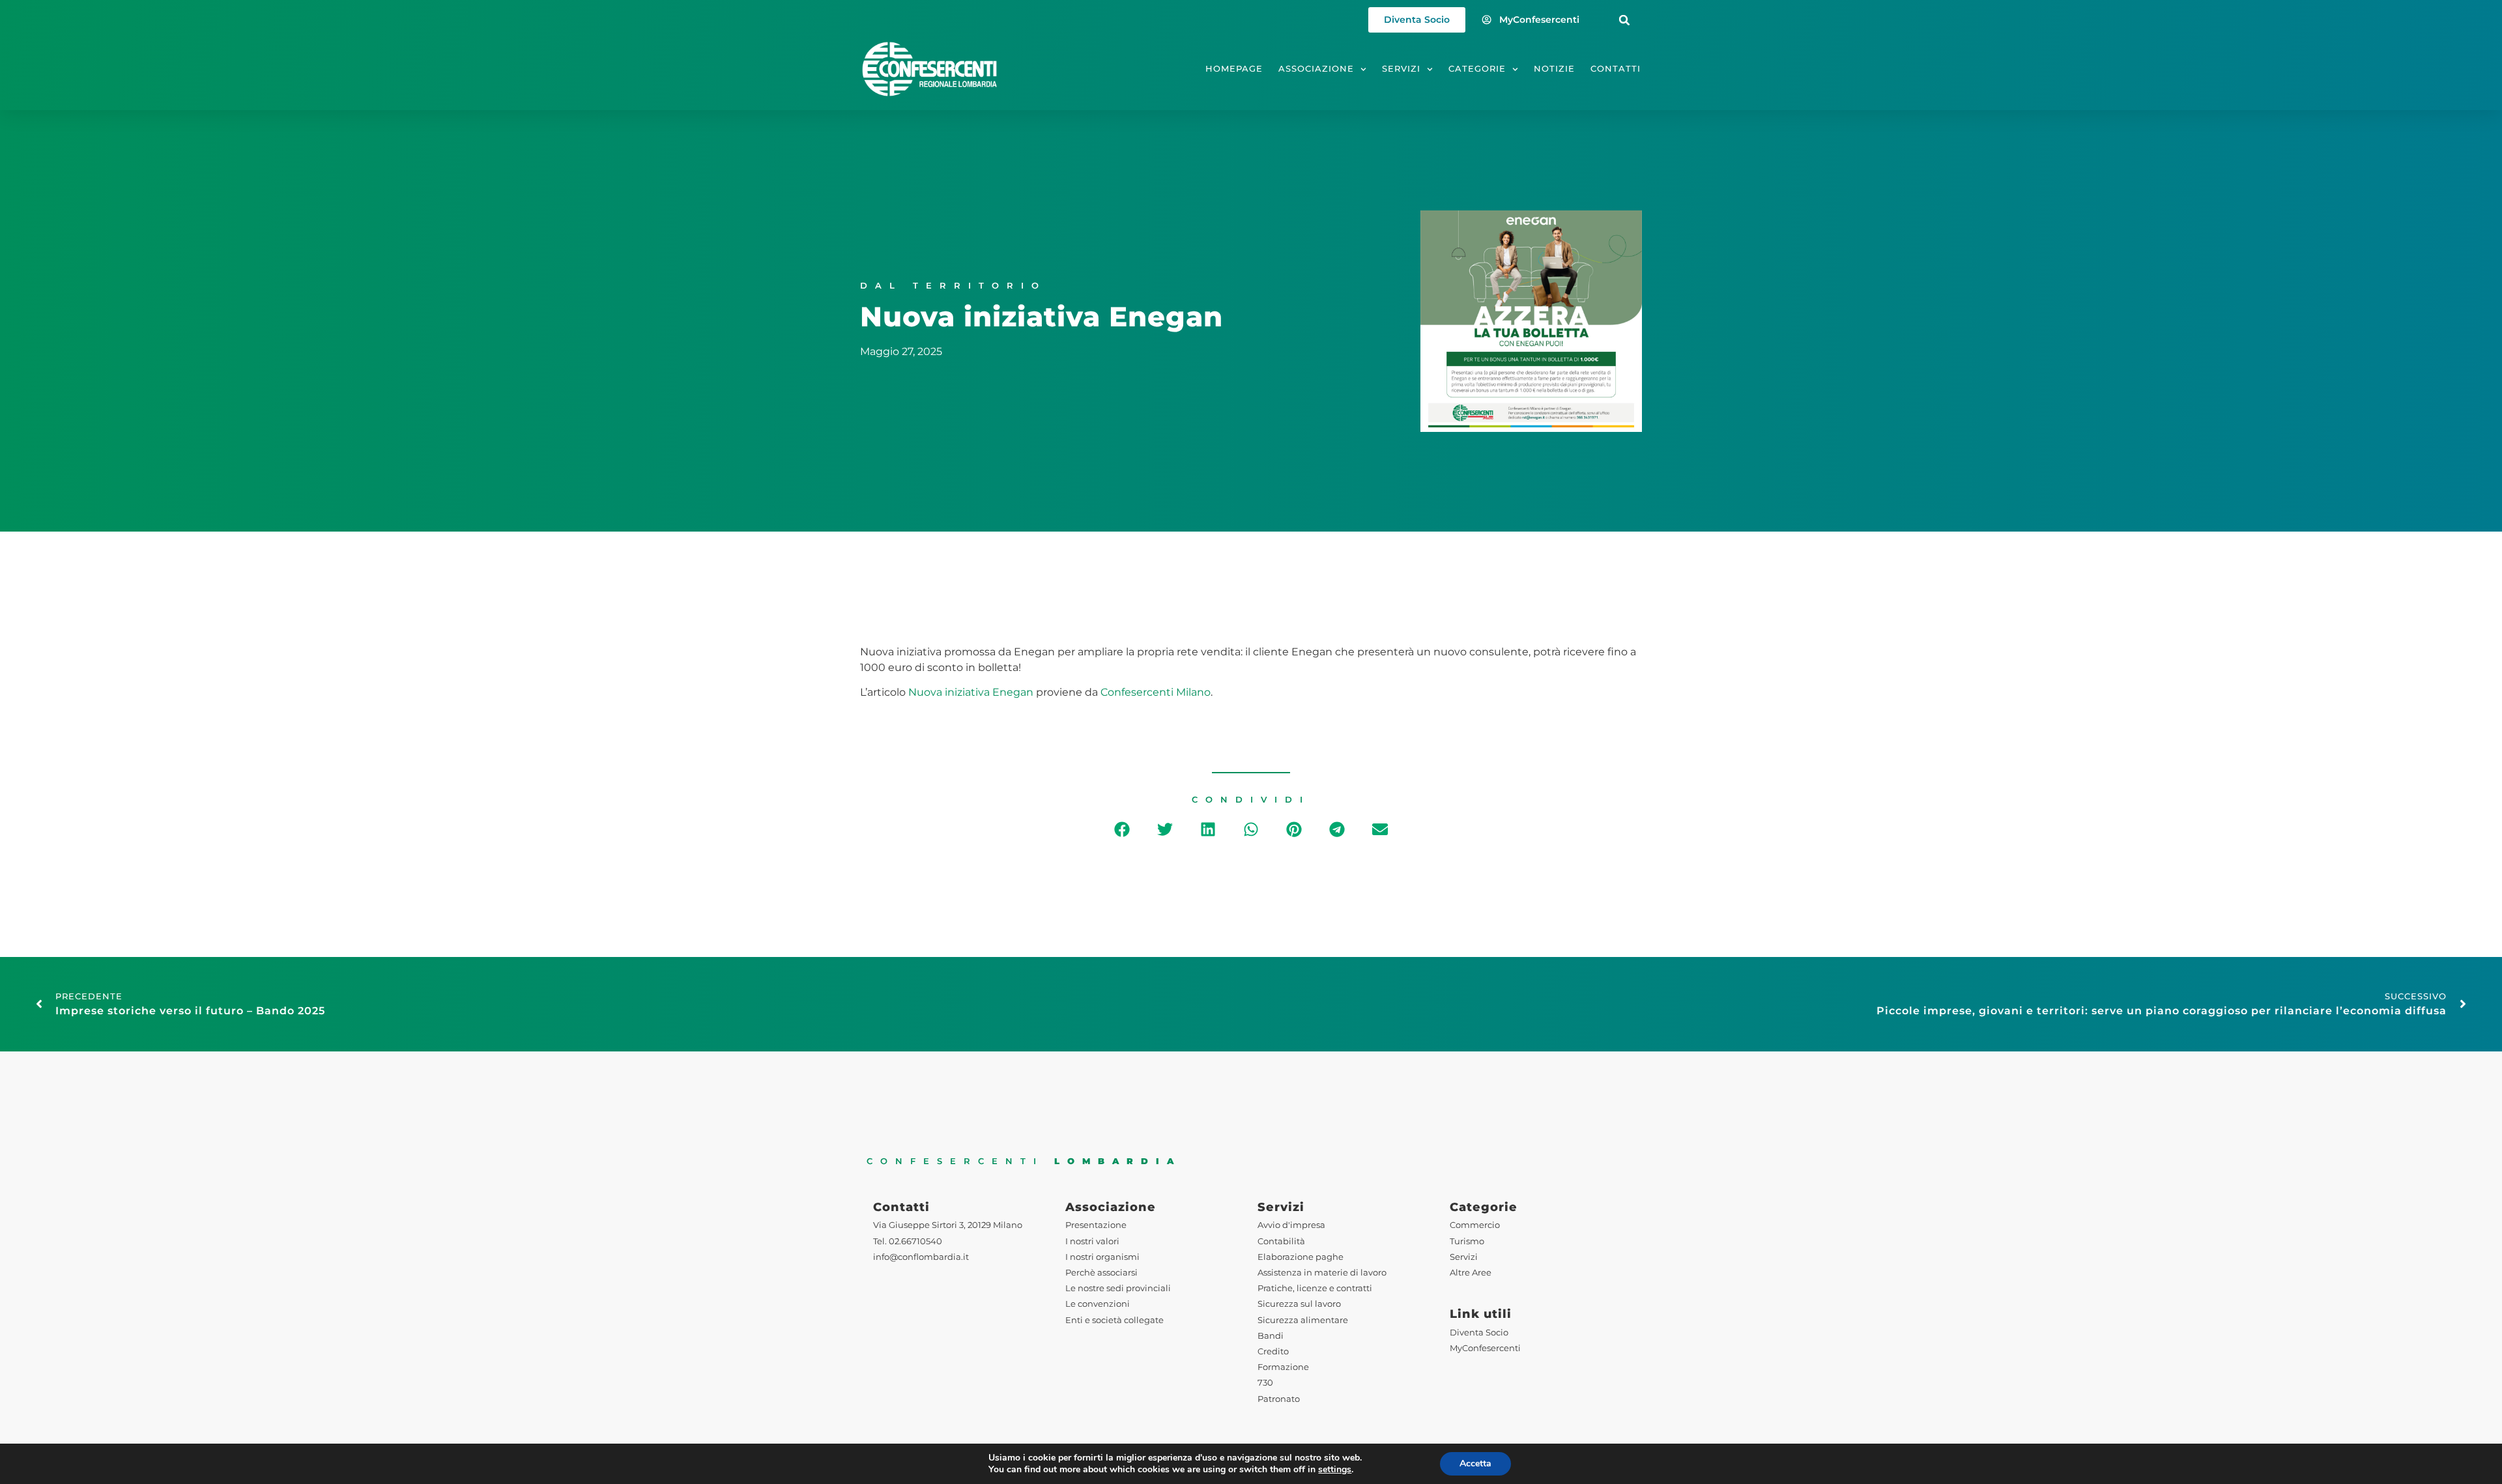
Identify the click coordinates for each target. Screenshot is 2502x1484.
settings (1335, 1470)
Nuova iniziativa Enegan (971, 692)
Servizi (1401, 69)
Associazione (1316, 69)
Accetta (1475, 1463)
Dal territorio (953, 286)
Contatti (1616, 69)
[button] (1625, 20)
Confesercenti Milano (1156, 692)
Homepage (1234, 69)
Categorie (1477, 69)
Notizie (1554, 69)
